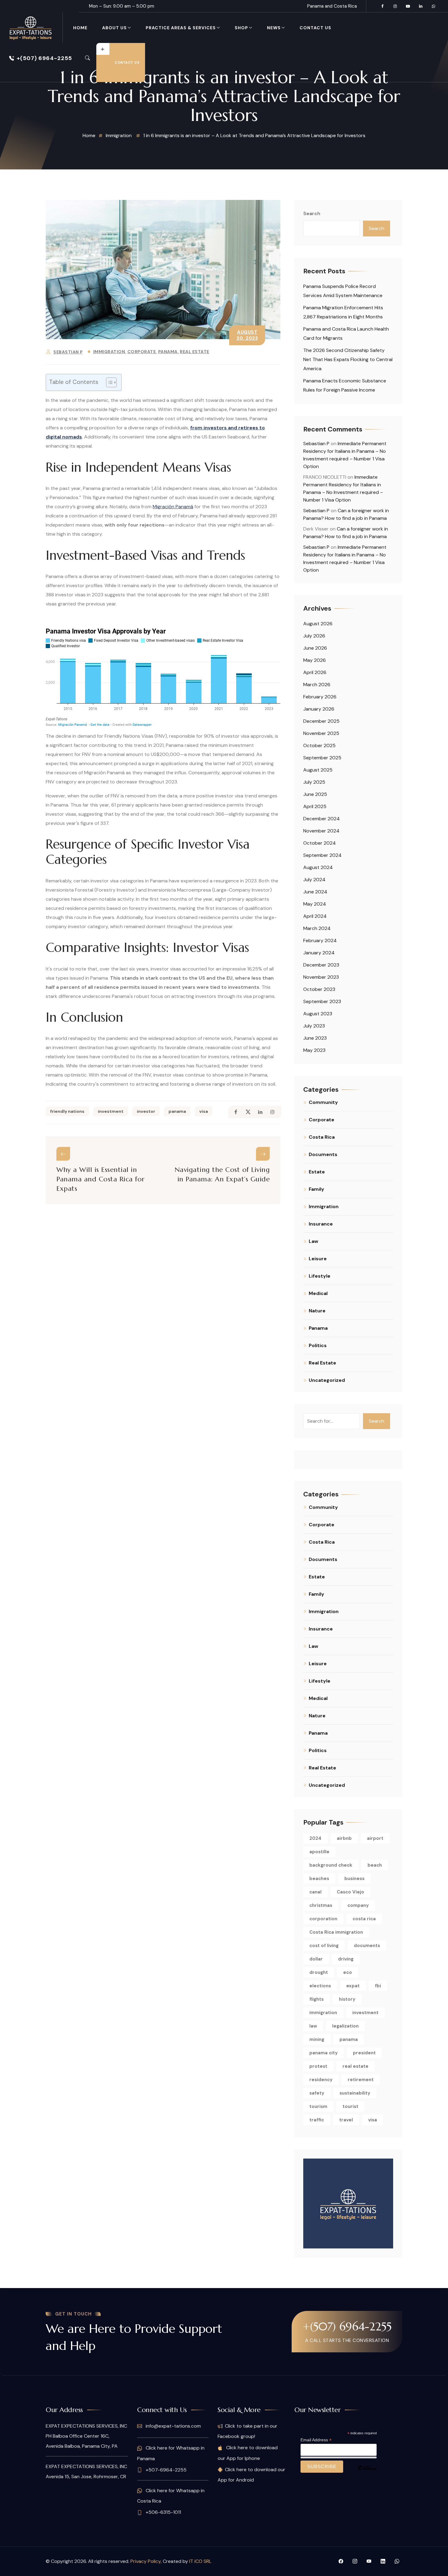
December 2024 (322, 819)
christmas (321, 1905)
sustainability (355, 2093)
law (313, 2026)
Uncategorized (327, 1380)
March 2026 (317, 685)
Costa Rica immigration (336, 1932)
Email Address (316, 2440)
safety (317, 2093)
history (347, 1999)
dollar (316, 1959)
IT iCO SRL (200, 2561)
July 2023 (314, 1026)
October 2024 (320, 843)
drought (319, 1972)
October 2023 (319, 989)
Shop (241, 28)
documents (367, 1946)
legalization (345, 2026)
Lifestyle (320, 1276)
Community (323, 1102)
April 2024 (315, 916)
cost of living (324, 1946)
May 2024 (315, 904)
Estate (317, 1172)
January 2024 (319, 953)
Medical (318, 1293)
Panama (168, 352)
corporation (323, 1919)
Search (312, 213)
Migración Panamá (173, 507)
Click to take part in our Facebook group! (247, 2431)
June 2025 (315, 794)
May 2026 (315, 660)
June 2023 (315, 1038)
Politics (318, 1345)
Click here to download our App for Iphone (248, 2453)
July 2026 (314, 636)
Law (313, 1241)
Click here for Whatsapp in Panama (171, 2453)
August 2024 (318, 867)
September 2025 (322, 758)
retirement (361, 2080)
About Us (114, 28)
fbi (378, 1986)
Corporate (142, 352)
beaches (319, 1879)
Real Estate (195, 352)
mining (317, 2039)
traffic (317, 2120)
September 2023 (322, 1001)
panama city (324, 2053)
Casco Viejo (350, 1892)
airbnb (344, 1838)
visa (204, 1111)
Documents (323, 1154)
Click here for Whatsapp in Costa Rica (171, 2496)
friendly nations (67, 1111)
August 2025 (318, 770)
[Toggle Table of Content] (108, 382)
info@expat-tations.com (173, 2426)
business (354, 1879)
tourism (318, 2106)
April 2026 (315, 672)
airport (375, 1838)
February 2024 (320, 940)
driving (346, 1959)
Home (80, 28)
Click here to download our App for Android (251, 2475)
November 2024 (321, 831)
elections (320, 1986)
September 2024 (322, 855)
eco (348, 1972)
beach (375, 1865)
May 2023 (314, 1050)
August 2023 (318, 1014)
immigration (323, 2013)
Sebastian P (68, 352)
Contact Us (315, 28)
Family (316, 1189)
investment (111, 1111)
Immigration (109, 352)
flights (316, 1999)
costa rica (364, 1919)
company (358, 1905)
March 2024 (317, 928)
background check (331, 1865)
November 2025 (321, 733)
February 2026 (320, 697)
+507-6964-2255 (165, 2470)
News (274, 28)
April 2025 (315, 806)
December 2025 (321, 721)
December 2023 (321, 965)
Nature (317, 1311)
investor (146, 1111)
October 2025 (319, 745)
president (364, 2053)
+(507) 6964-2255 (44, 58)
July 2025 (314, 782)
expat (353, 1986)
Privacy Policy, (147, 2561)
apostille (319, 1852)
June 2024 (315, 892)
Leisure (318, 1259)
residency (321, 2080)
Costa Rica (322, 1137)
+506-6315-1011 (163, 2512)
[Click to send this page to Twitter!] (248, 1112)
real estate (356, 2066)
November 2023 (321, 977)
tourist (350, 2106)
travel (346, 2120)
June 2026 (315, 648)
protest (318, 2066)
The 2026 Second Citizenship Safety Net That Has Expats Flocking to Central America (348, 359)
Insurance (321, 1224)
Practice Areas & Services (181, 28)
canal (315, 1892)
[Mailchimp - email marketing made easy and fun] (367, 2472)
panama (177, 1111)
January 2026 (319, 709)
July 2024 (314, 880)
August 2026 (318, 624)
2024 (315, 1838)
